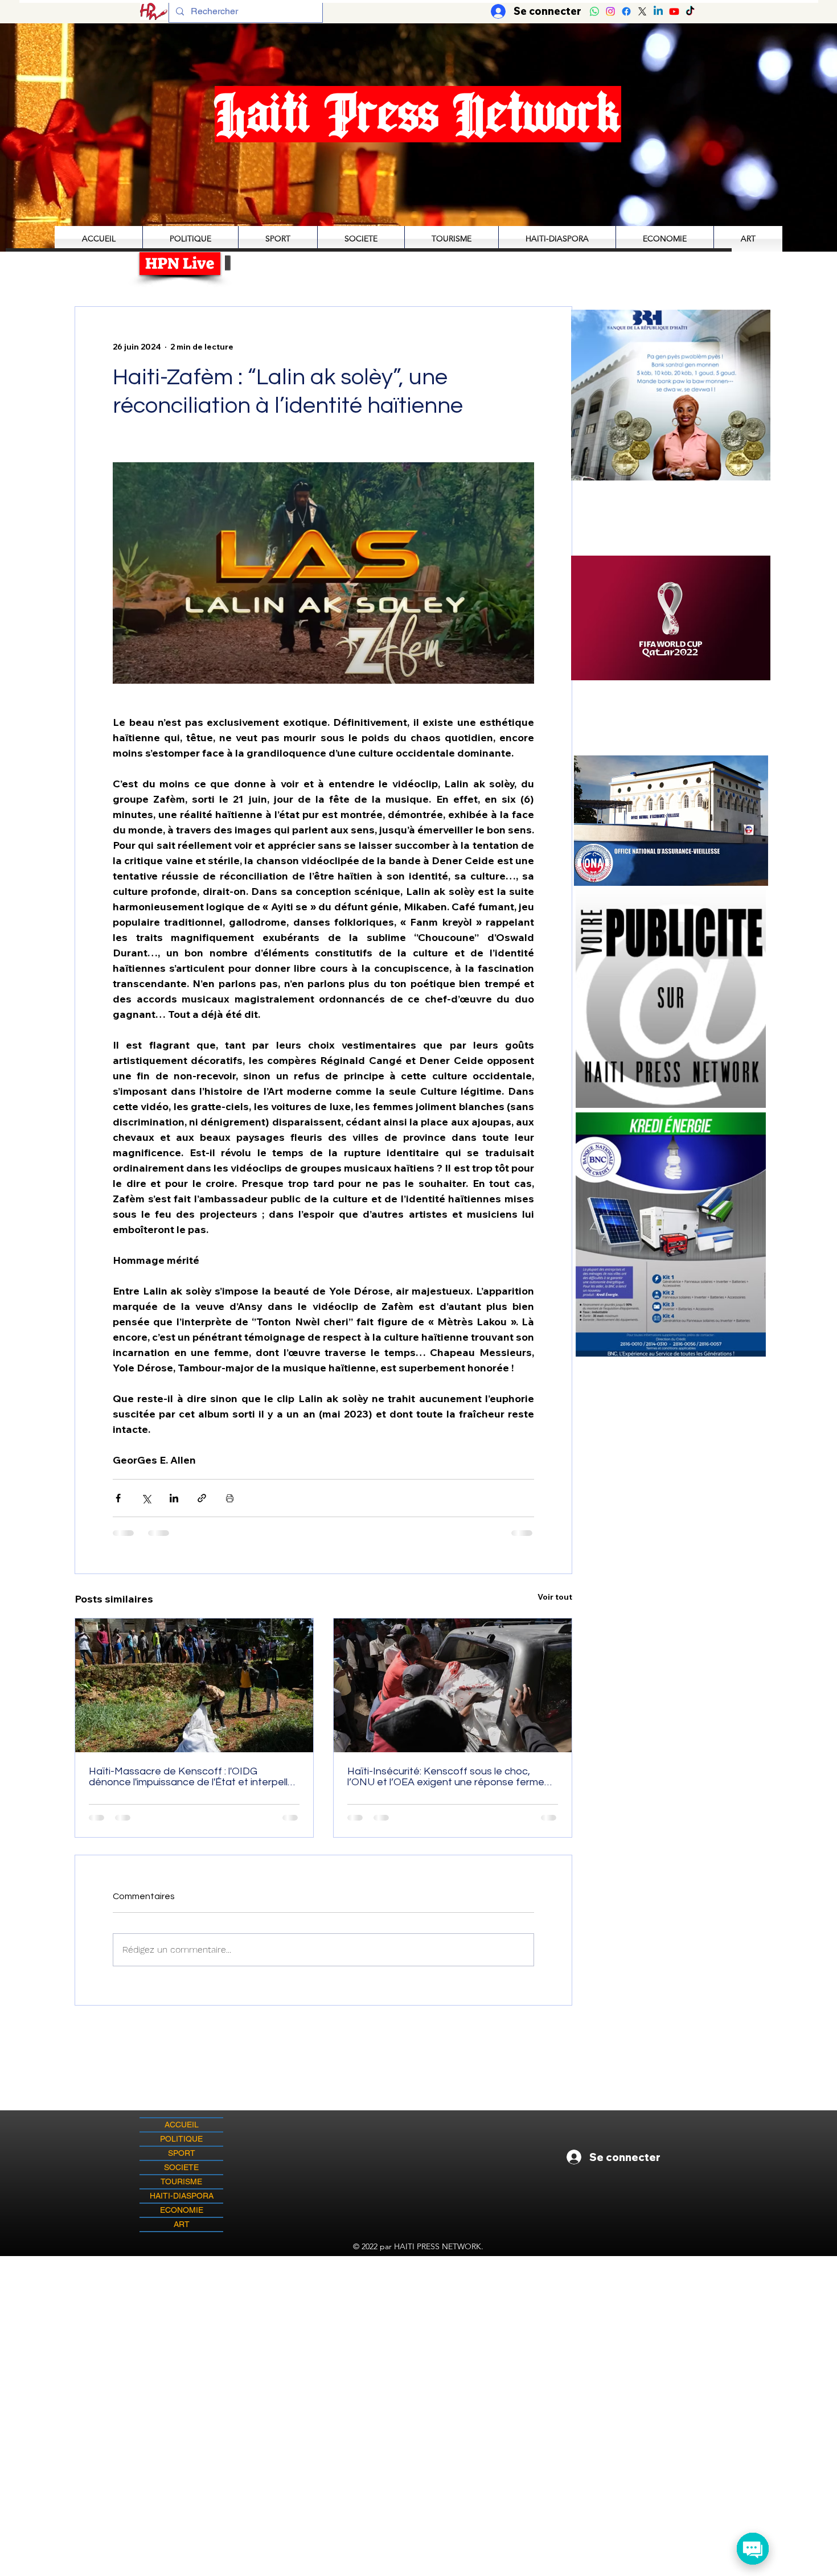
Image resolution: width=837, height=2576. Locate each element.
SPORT (182, 2153)
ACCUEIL (182, 2125)
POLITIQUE (181, 2139)
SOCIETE (181, 2167)
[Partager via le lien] (202, 1498)
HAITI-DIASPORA (182, 2196)
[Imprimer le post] (230, 1498)
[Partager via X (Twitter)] (146, 1498)
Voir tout (555, 1597)
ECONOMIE (182, 2210)
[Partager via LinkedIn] (174, 1498)
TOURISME (181, 2181)
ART (182, 2224)
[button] (671, 618)
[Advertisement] (419, 2336)
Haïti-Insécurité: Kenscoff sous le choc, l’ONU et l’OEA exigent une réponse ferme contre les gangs (446, 1777)
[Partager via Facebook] (118, 1498)
